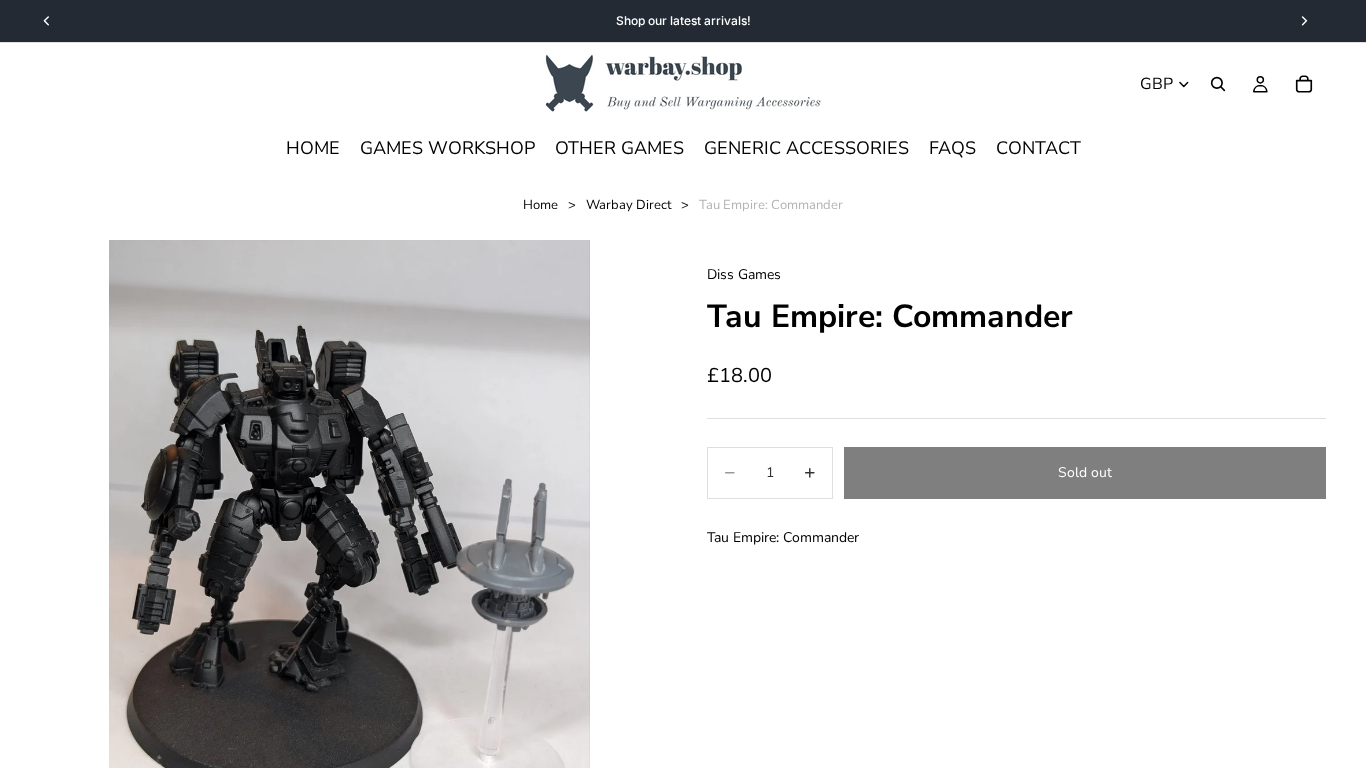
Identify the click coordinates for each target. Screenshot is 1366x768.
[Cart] (1304, 84)
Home (540, 205)
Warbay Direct (629, 205)
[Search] (1218, 84)
